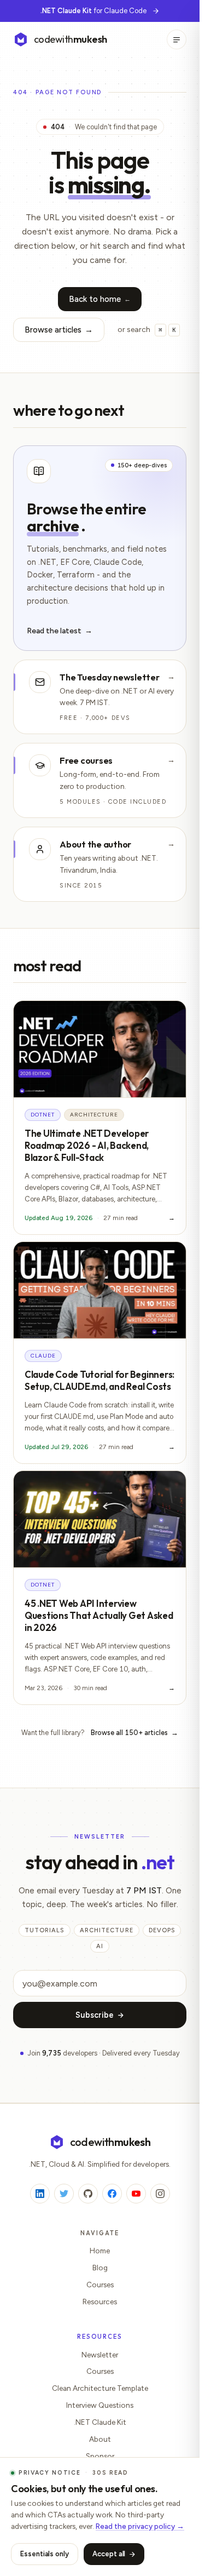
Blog (100, 2268)
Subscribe (95, 2015)
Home (100, 2251)
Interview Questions (100, 2405)
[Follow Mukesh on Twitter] (64, 2194)
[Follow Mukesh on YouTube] (136, 2194)
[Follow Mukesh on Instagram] (160, 2194)
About (100, 2439)
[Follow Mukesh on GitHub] (88, 2194)
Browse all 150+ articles (134, 1733)
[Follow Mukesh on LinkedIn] (40, 2194)
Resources (100, 2302)
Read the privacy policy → (140, 2526)
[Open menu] (177, 39)
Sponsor (100, 2456)
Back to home (100, 299)
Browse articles (59, 330)
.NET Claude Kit (100, 2422)
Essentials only (45, 2554)
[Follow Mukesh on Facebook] (112, 2194)
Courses (100, 2285)
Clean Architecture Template (100, 2388)
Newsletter (100, 2355)
